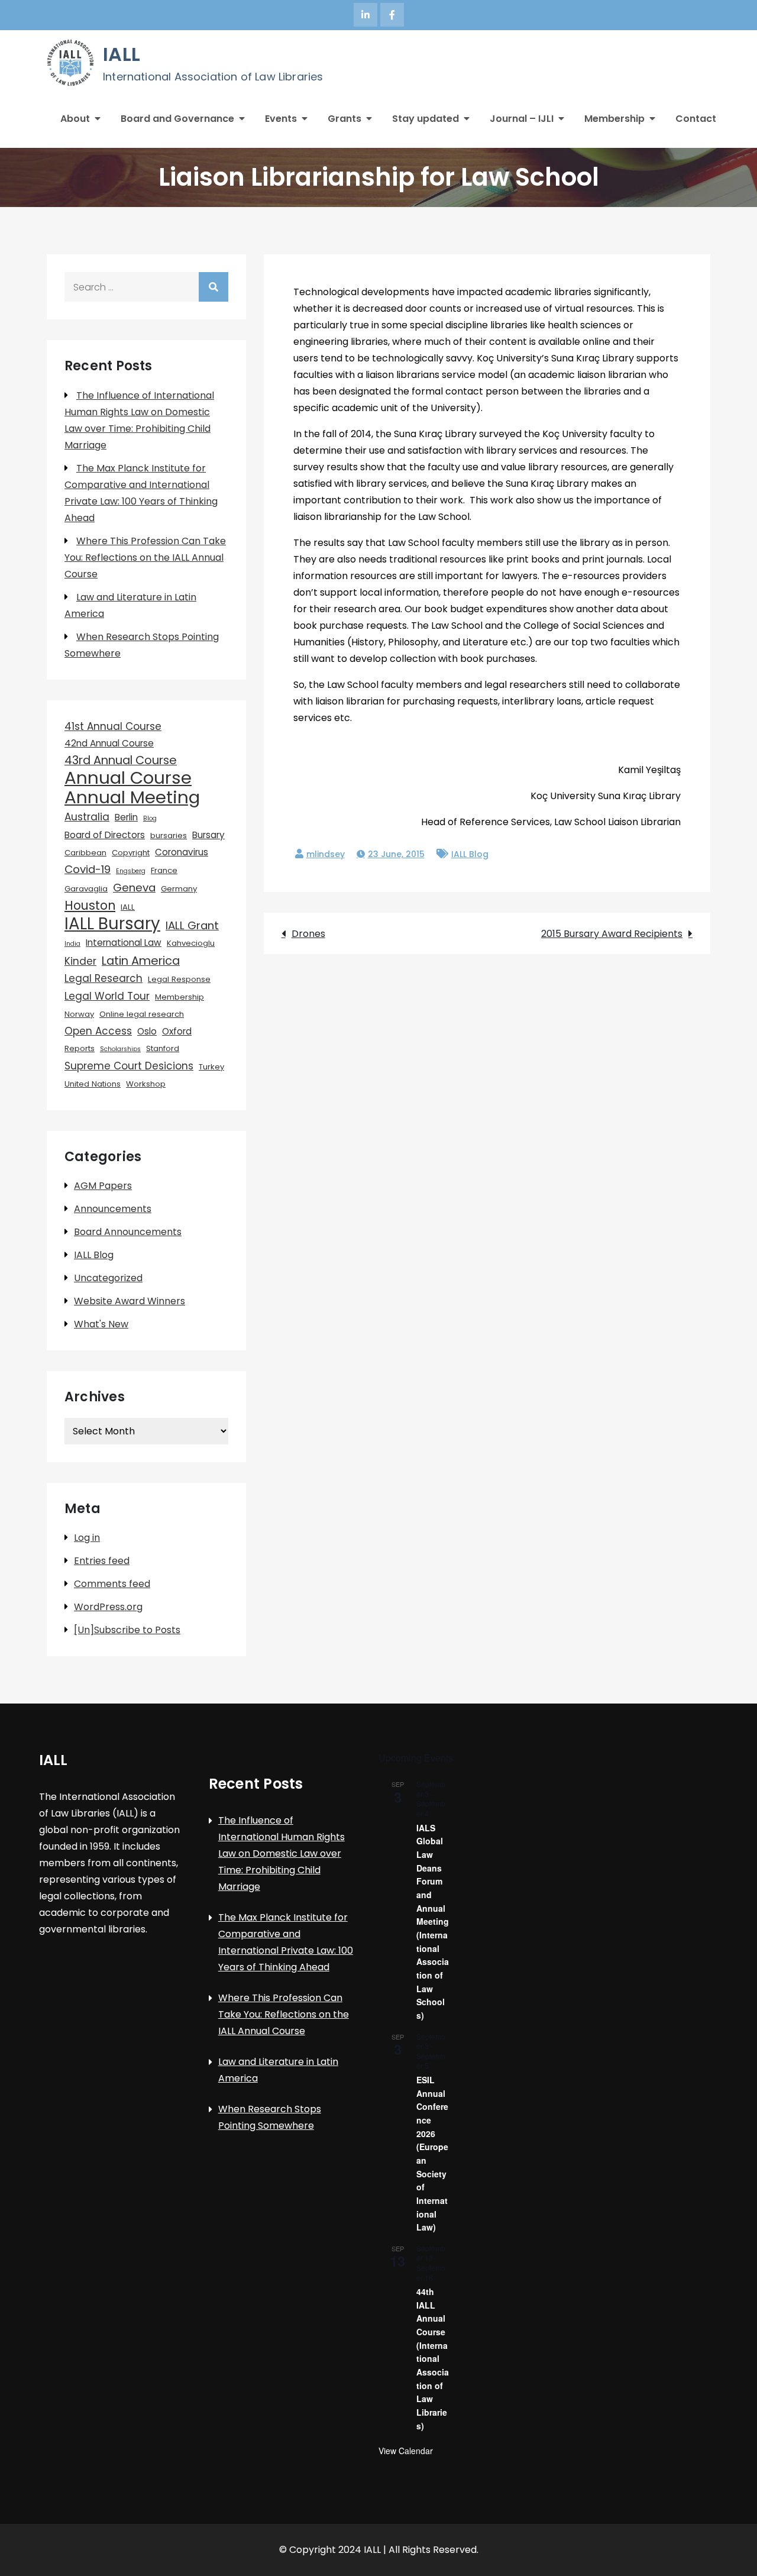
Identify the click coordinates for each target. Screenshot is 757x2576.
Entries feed (102, 1561)
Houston (90, 906)
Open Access (98, 1031)
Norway (79, 1014)
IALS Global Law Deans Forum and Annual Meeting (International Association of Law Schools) (433, 1922)
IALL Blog (470, 854)
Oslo (147, 1031)
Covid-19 (88, 869)
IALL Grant (192, 925)
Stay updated (426, 119)
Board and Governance (177, 119)
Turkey (211, 1067)
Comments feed (112, 1584)
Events (281, 119)
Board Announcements (128, 1232)
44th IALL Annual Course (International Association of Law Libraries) (433, 2359)
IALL (122, 54)
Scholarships (120, 1049)
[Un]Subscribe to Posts (127, 1630)
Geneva (134, 888)
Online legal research (142, 1014)
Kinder (80, 961)
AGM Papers (103, 1186)
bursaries (169, 835)
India (72, 944)
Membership (614, 119)
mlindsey (326, 854)
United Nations (93, 1084)
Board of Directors (105, 835)
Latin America (141, 961)
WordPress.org (108, 1607)
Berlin (126, 817)
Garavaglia (86, 889)
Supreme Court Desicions (129, 1066)
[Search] (213, 287)
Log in (87, 1538)
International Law (124, 943)
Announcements (113, 1209)
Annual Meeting (132, 797)
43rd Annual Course (121, 760)
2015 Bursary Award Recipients (612, 934)
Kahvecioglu (191, 943)
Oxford (177, 1031)
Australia (87, 817)
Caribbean (85, 853)
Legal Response (179, 979)
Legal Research (103, 978)
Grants (344, 119)
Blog (150, 818)
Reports (80, 1048)
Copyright (131, 853)
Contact (696, 119)
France (164, 870)
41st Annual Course (113, 726)
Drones (308, 934)
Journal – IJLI (522, 119)
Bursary (208, 835)
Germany (179, 889)
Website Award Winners (130, 1301)
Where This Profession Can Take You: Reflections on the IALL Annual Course (145, 557)
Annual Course (128, 778)
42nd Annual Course (109, 743)
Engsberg (131, 871)
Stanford (163, 1048)
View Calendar (406, 2451)
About (75, 119)
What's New (101, 1324)
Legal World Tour (107, 996)
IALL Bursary (112, 924)
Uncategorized (108, 1278)
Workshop (146, 1084)
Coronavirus (182, 852)
